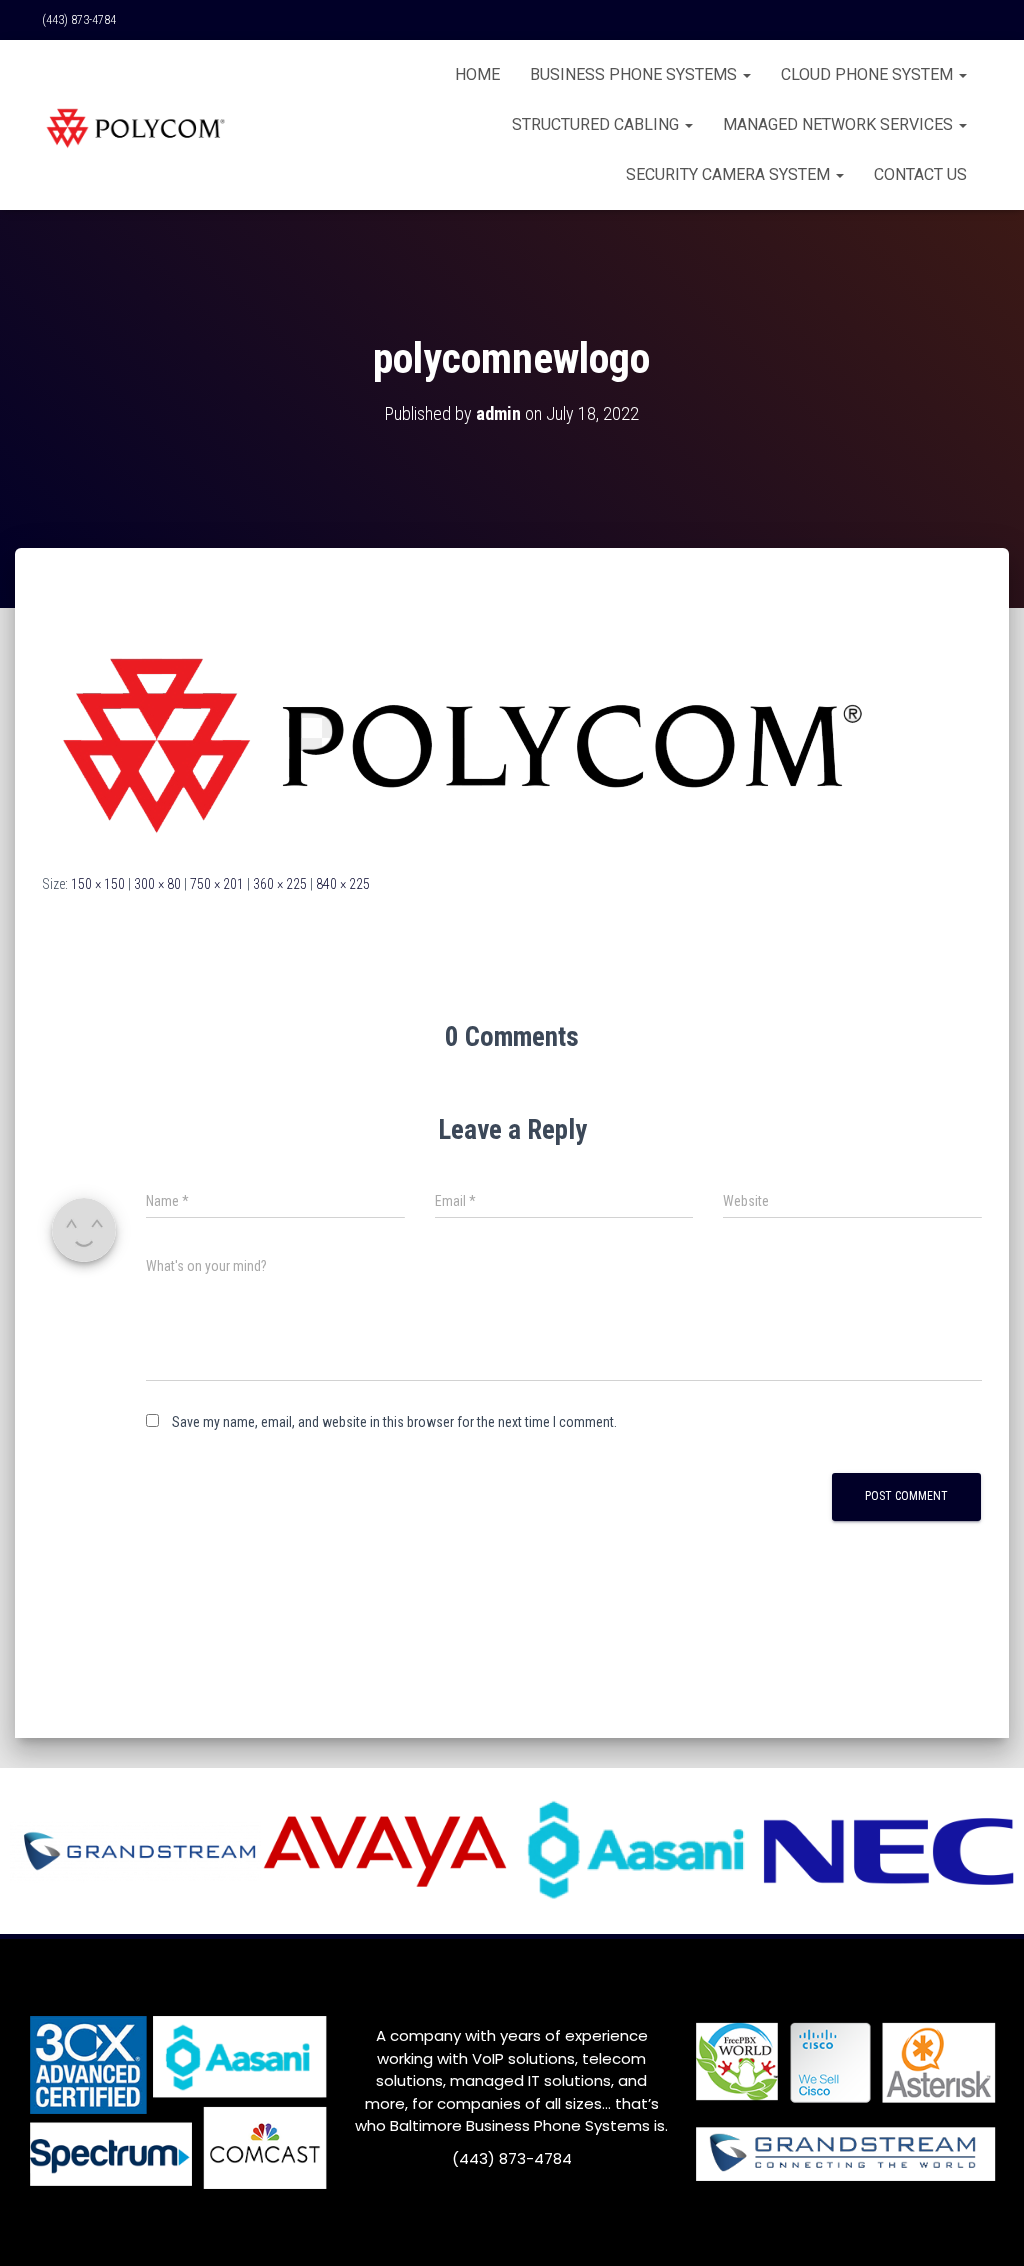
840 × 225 (343, 884)
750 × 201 (217, 884)
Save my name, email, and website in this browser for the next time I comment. (394, 1422)
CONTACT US (920, 174)
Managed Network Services (840, 124)
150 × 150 (98, 884)
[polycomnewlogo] (462, 729)
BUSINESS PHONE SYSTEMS (635, 74)
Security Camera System (730, 174)
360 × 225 (280, 884)
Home (477, 74)
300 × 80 (157, 884)
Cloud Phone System (869, 74)
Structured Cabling (597, 124)
